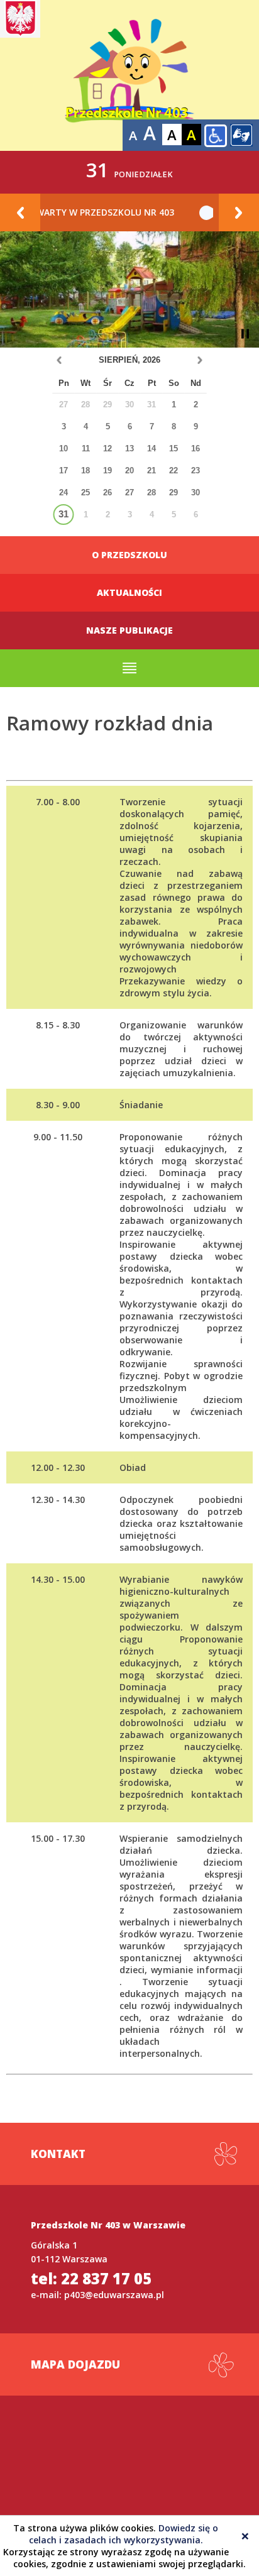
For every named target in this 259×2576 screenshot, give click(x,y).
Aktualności (129, 592)
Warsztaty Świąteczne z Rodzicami (123, 212)
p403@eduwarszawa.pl (114, 2295)
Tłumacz (241, 135)
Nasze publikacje (129, 630)
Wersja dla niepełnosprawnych (216, 136)
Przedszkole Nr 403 (129, 75)
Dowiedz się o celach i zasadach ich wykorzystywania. (124, 2534)
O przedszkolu (129, 555)
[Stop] (245, 334)
